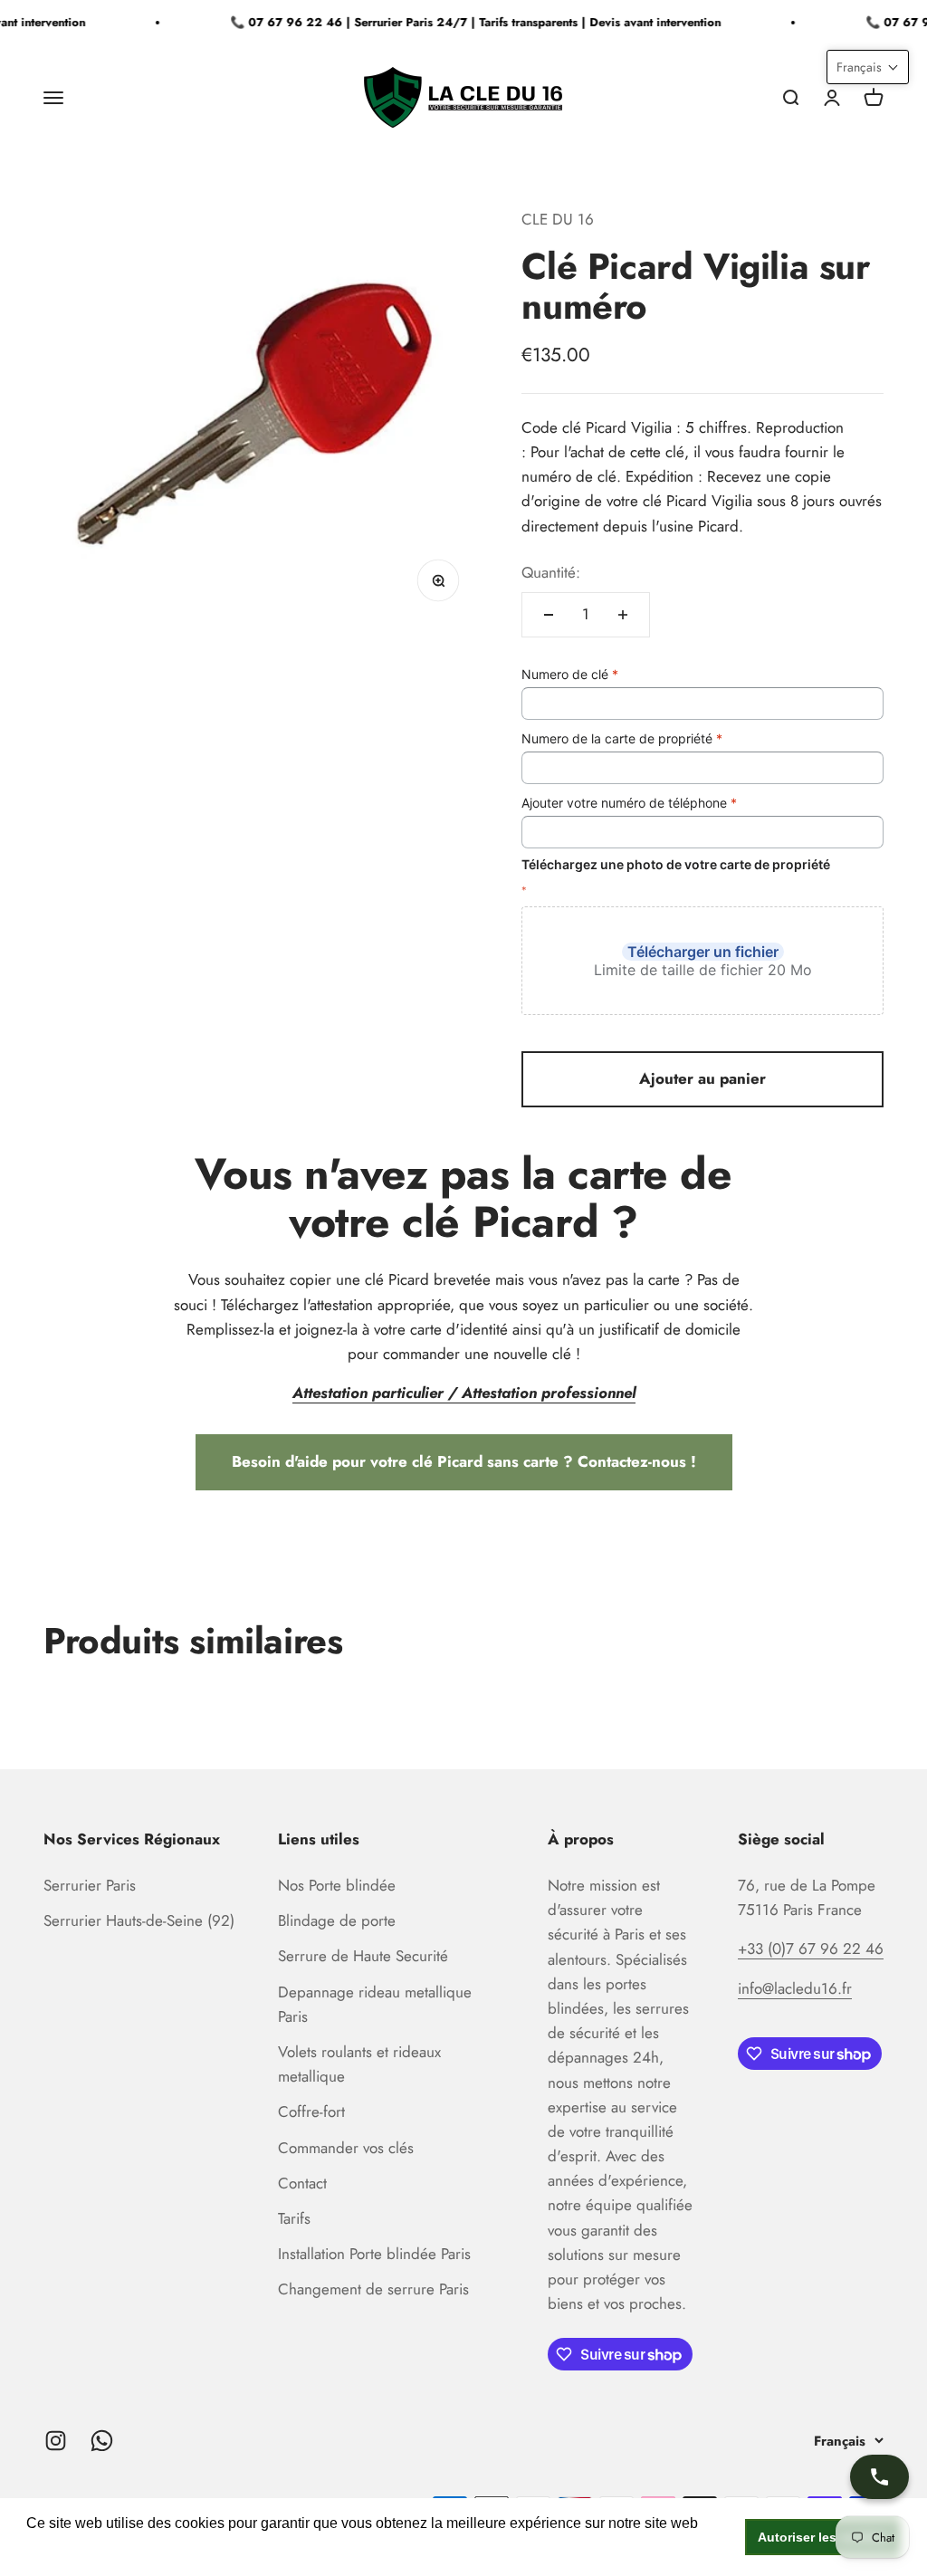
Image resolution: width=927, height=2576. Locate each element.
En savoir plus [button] (75, 2547)
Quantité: (551, 572)
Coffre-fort (311, 2112)
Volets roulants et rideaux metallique (359, 2064)
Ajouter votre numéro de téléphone (629, 803)
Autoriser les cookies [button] (823, 2537)
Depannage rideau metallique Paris (375, 2004)
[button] (868, 67)
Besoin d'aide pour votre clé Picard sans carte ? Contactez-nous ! (464, 1461)
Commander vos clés (346, 2148)
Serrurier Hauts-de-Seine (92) (139, 1920)
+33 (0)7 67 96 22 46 (811, 1949)
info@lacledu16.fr (795, 1988)
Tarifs (294, 2218)
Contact (302, 2183)
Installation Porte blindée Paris (374, 2254)
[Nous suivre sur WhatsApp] (102, 2441)
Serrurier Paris (90, 1885)
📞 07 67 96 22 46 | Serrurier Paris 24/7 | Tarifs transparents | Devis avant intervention (465, 22)
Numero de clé (570, 674)
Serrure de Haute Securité (363, 1956)
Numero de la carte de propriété (622, 738)
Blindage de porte (337, 1920)
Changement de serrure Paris (373, 2289)
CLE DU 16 (558, 219)
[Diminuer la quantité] (549, 615)
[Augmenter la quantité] (623, 615)
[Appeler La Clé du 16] (879, 2477)
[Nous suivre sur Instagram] (56, 2441)
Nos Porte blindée (337, 1885)
